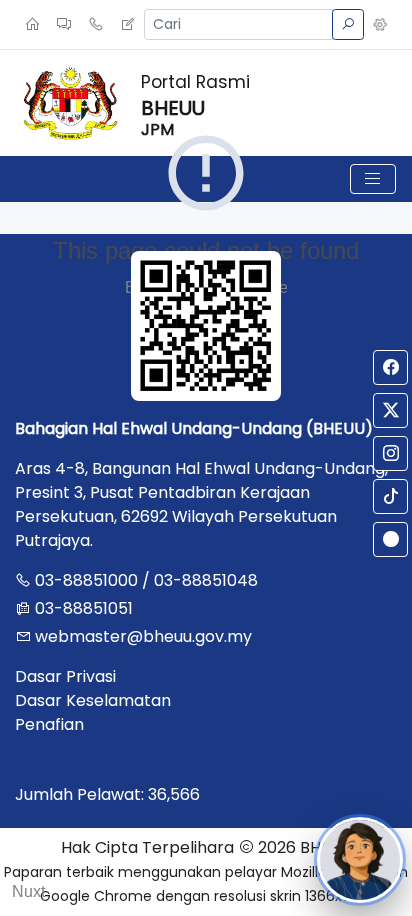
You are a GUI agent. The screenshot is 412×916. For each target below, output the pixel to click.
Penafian (49, 724)
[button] (380, 25)
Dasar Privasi (65, 676)
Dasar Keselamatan (93, 700)
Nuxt (28, 891)
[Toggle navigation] (373, 179)
